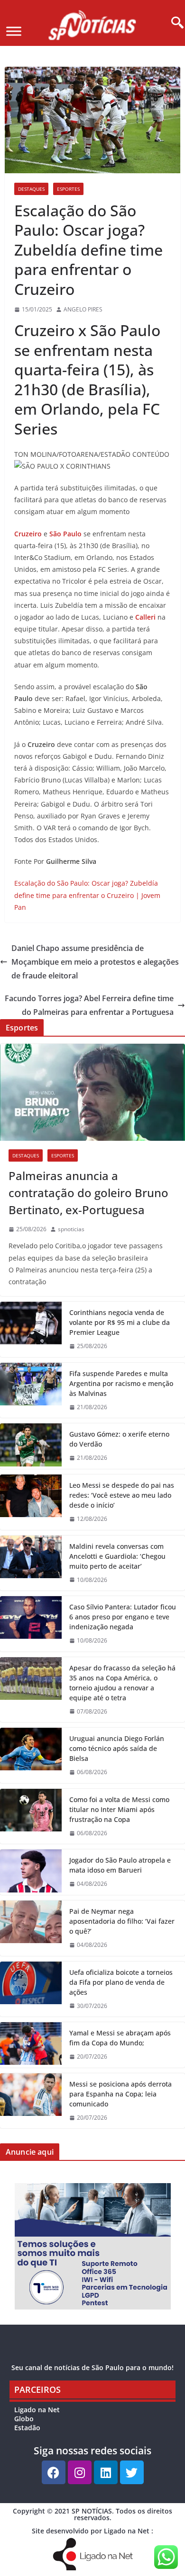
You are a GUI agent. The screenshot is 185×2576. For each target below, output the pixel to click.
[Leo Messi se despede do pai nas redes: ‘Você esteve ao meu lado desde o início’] (31, 1502)
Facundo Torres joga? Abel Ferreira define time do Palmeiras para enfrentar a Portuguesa (89, 1005)
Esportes (68, 189)
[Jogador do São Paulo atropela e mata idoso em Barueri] (31, 1872)
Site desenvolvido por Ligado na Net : (92, 2531)
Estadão (27, 2428)
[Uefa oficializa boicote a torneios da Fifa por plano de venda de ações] (31, 1989)
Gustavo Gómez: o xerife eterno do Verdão (119, 1439)
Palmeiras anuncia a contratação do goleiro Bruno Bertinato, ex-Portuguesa (88, 1193)
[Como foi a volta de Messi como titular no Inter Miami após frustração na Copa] (31, 1817)
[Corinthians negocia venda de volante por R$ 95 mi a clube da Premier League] (31, 1329)
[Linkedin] (106, 2472)
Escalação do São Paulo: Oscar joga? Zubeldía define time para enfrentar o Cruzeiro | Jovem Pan (87, 895)
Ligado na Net (37, 2410)
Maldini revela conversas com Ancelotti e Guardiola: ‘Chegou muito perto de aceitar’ (117, 1556)
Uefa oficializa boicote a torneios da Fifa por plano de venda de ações (121, 1982)
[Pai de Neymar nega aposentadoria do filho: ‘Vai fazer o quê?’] (31, 1928)
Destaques (31, 189)
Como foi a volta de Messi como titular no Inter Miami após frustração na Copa (119, 1809)
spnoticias (71, 1229)
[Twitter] (132, 2472)
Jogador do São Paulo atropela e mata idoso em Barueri (120, 1865)
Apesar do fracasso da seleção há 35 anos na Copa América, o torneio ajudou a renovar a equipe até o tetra (122, 1683)
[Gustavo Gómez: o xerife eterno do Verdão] (31, 1446)
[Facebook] (54, 2472)
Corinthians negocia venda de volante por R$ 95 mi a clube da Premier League (120, 1322)
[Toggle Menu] (14, 31)
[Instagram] (80, 2472)
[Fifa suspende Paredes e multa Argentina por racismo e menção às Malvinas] (31, 1390)
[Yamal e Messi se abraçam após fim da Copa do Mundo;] (31, 2045)
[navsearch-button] (174, 23)
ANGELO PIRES (83, 309)
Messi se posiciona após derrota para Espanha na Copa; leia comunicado (120, 2094)
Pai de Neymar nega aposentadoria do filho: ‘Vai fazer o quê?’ (122, 1921)
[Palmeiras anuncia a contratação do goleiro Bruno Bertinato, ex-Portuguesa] (92, 1092)
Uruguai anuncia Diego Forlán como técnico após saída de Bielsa (117, 1748)
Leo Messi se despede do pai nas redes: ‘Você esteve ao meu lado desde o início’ (122, 1495)
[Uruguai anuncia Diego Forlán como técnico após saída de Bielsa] (31, 1755)
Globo (24, 2419)
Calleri (145, 617)
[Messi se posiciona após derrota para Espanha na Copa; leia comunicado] (31, 2101)
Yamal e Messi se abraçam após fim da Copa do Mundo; (120, 2038)
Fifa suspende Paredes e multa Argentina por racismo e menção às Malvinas (121, 1383)
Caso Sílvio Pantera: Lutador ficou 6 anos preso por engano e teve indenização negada (123, 1617)
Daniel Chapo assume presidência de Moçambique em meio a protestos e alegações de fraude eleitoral (95, 962)
